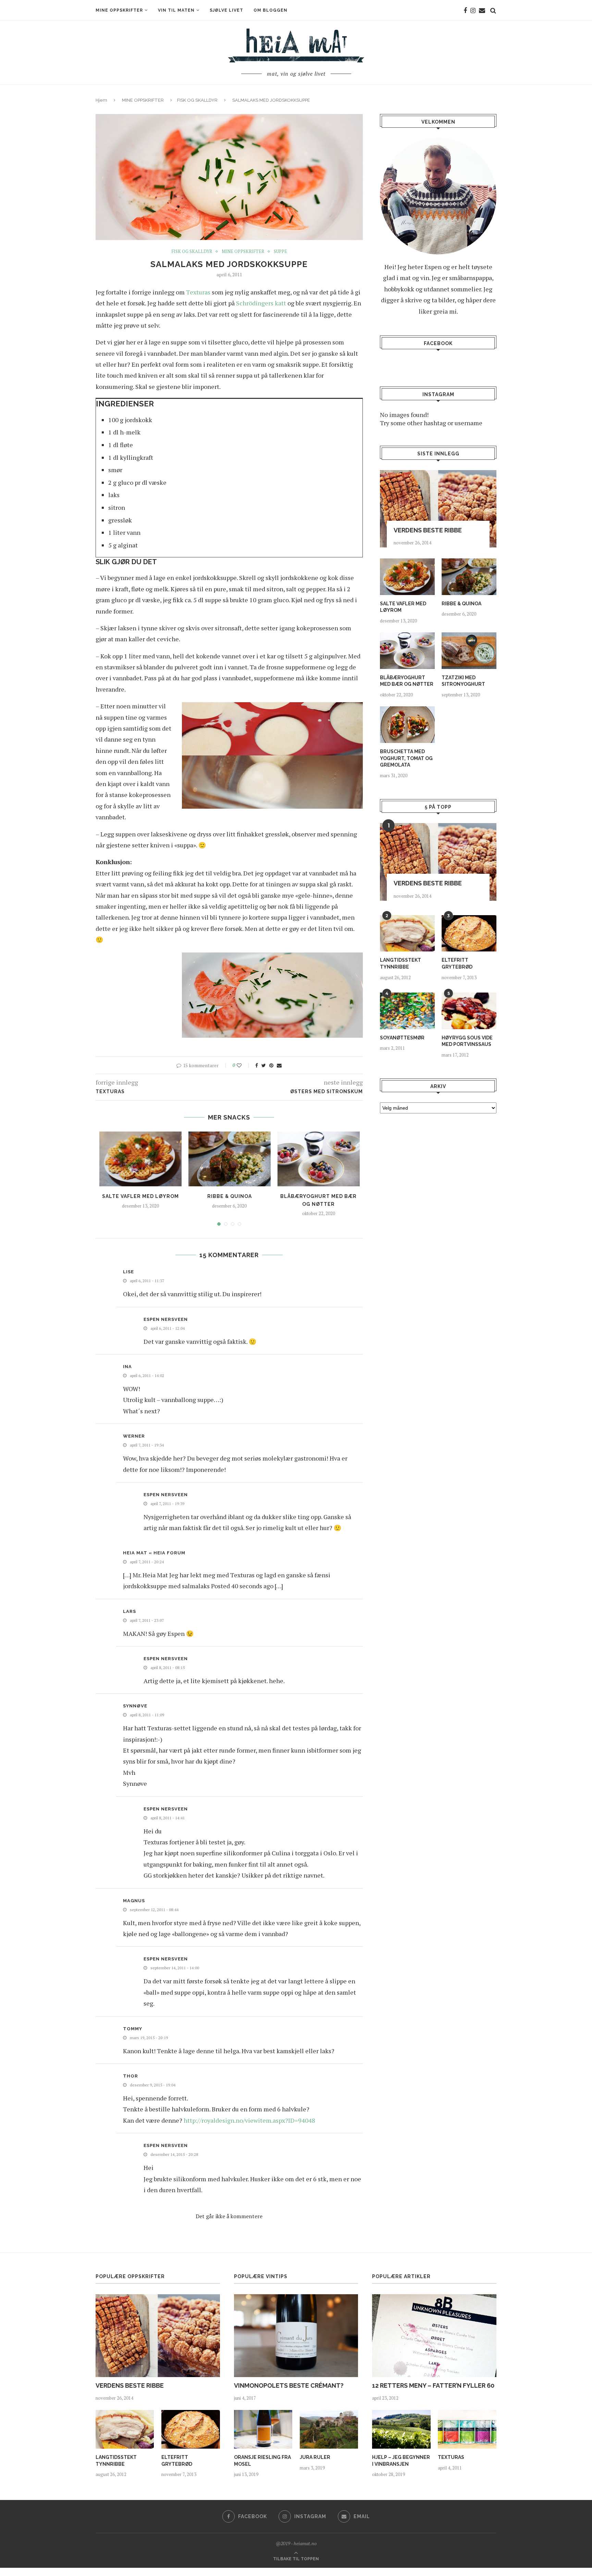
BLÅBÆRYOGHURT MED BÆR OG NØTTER (407, 681)
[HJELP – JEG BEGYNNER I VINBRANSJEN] (401, 2429)
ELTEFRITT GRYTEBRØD (457, 963)
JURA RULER (315, 2457)
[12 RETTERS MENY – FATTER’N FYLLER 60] (434, 2336)
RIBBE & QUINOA (230, 1196)
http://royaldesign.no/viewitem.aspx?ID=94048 (249, 2120)
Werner (134, 1436)
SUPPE (280, 252)
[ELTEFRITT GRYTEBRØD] (469, 933)
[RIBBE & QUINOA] (230, 1159)
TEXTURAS (451, 2457)
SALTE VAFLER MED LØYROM (140, 1196)
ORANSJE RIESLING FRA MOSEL (262, 2461)
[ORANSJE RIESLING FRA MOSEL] (263, 2429)
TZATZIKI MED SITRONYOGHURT (463, 681)
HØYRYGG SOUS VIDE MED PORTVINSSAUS (467, 1041)
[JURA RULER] (329, 2429)
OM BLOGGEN (270, 10)
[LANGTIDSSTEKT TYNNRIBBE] (407, 933)
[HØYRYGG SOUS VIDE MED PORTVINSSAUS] (469, 1011)
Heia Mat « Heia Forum (154, 1553)
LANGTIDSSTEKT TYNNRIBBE (400, 963)
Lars (129, 1611)
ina (127, 1367)
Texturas (198, 292)
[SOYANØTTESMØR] (407, 1011)
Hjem (101, 100)
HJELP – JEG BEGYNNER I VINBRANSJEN (401, 2461)
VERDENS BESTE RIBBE (428, 530)
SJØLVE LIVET (226, 10)
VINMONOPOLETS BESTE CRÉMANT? (289, 2385)
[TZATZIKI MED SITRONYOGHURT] (469, 651)
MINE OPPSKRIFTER (119, 10)
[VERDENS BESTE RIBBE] (438, 509)
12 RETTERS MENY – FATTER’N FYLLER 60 (433, 2385)
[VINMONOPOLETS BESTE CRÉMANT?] (296, 2336)
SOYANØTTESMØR (402, 1038)
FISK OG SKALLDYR (197, 100)
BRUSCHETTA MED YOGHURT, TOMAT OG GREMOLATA (406, 758)
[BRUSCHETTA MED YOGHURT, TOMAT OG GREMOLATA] (407, 725)
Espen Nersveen (166, 1319)
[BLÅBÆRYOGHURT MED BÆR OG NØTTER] (319, 1159)
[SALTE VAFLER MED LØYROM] (140, 1159)
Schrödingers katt (261, 303)
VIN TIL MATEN (176, 10)
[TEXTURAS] (467, 2429)
